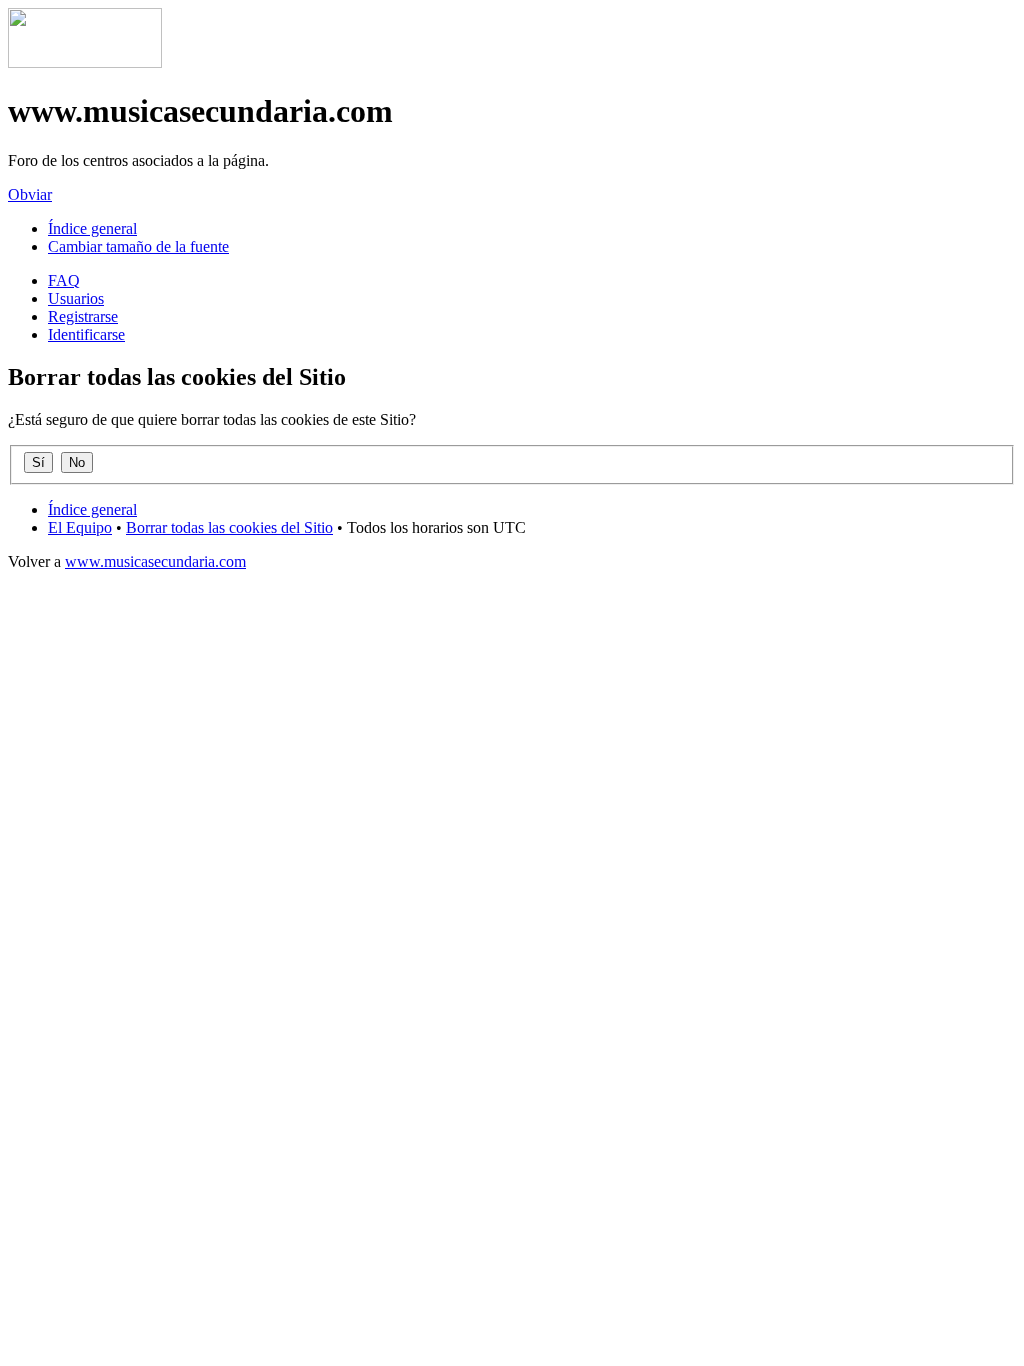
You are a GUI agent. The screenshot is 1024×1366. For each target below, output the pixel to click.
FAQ (64, 280)
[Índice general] (85, 62)
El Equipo (80, 527)
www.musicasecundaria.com (155, 561)
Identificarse (86, 334)
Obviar (30, 194)
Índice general (92, 228)
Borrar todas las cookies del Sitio (229, 527)
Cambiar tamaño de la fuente (138, 246)
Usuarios (76, 298)
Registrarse (83, 316)
